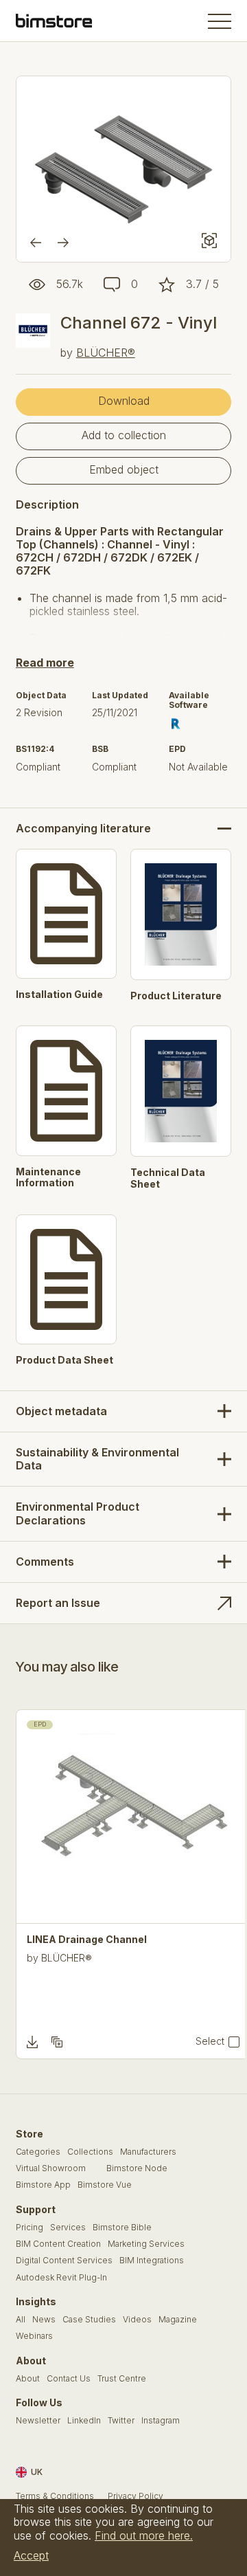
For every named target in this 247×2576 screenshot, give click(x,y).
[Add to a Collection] (57, 2042)
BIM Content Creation (58, 2244)
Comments (45, 1562)
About (28, 2379)
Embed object (124, 469)
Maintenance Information (48, 1178)
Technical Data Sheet (168, 1178)
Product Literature (176, 996)
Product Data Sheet (64, 1360)
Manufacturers (148, 2152)
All (21, 2320)
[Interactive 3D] (209, 241)
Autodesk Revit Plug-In (61, 2278)
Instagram (161, 2421)
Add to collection (124, 435)
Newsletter (38, 2421)
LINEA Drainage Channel (87, 1940)
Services (68, 2228)
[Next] (63, 243)
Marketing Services (146, 2244)
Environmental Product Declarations (78, 1513)
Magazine (178, 2320)
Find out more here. (144, 2535)
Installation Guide (59, 995)
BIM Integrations (152, 2261)
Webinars (34, 2336)
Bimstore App (43, 2185)
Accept (31, 2555)
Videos (137, 2320)
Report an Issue (58, 1603)
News (44, 2320)
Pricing (30, 2228)
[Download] (32, 2042)
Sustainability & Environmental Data (97, 1459)
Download (124, 401)
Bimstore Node (137, 2168)
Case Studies (89, 2320)
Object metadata (61, 1411)
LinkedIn (84, 2421)
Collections (90, 2152)
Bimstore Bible (122, 2228)
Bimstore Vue (105, 2185)
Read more (45, 663)
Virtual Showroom (51, 2168)
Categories (38, 2152)
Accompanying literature (83, 829)
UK (37, 2472)
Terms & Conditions (55, 2496)
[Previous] (36, 243)
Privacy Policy (136, 2496)
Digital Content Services (64, 2261)
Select (210, 2041)
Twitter (121, 2421)
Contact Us (69, 2379)
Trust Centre (122, 2379)
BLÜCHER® (106, 353)
